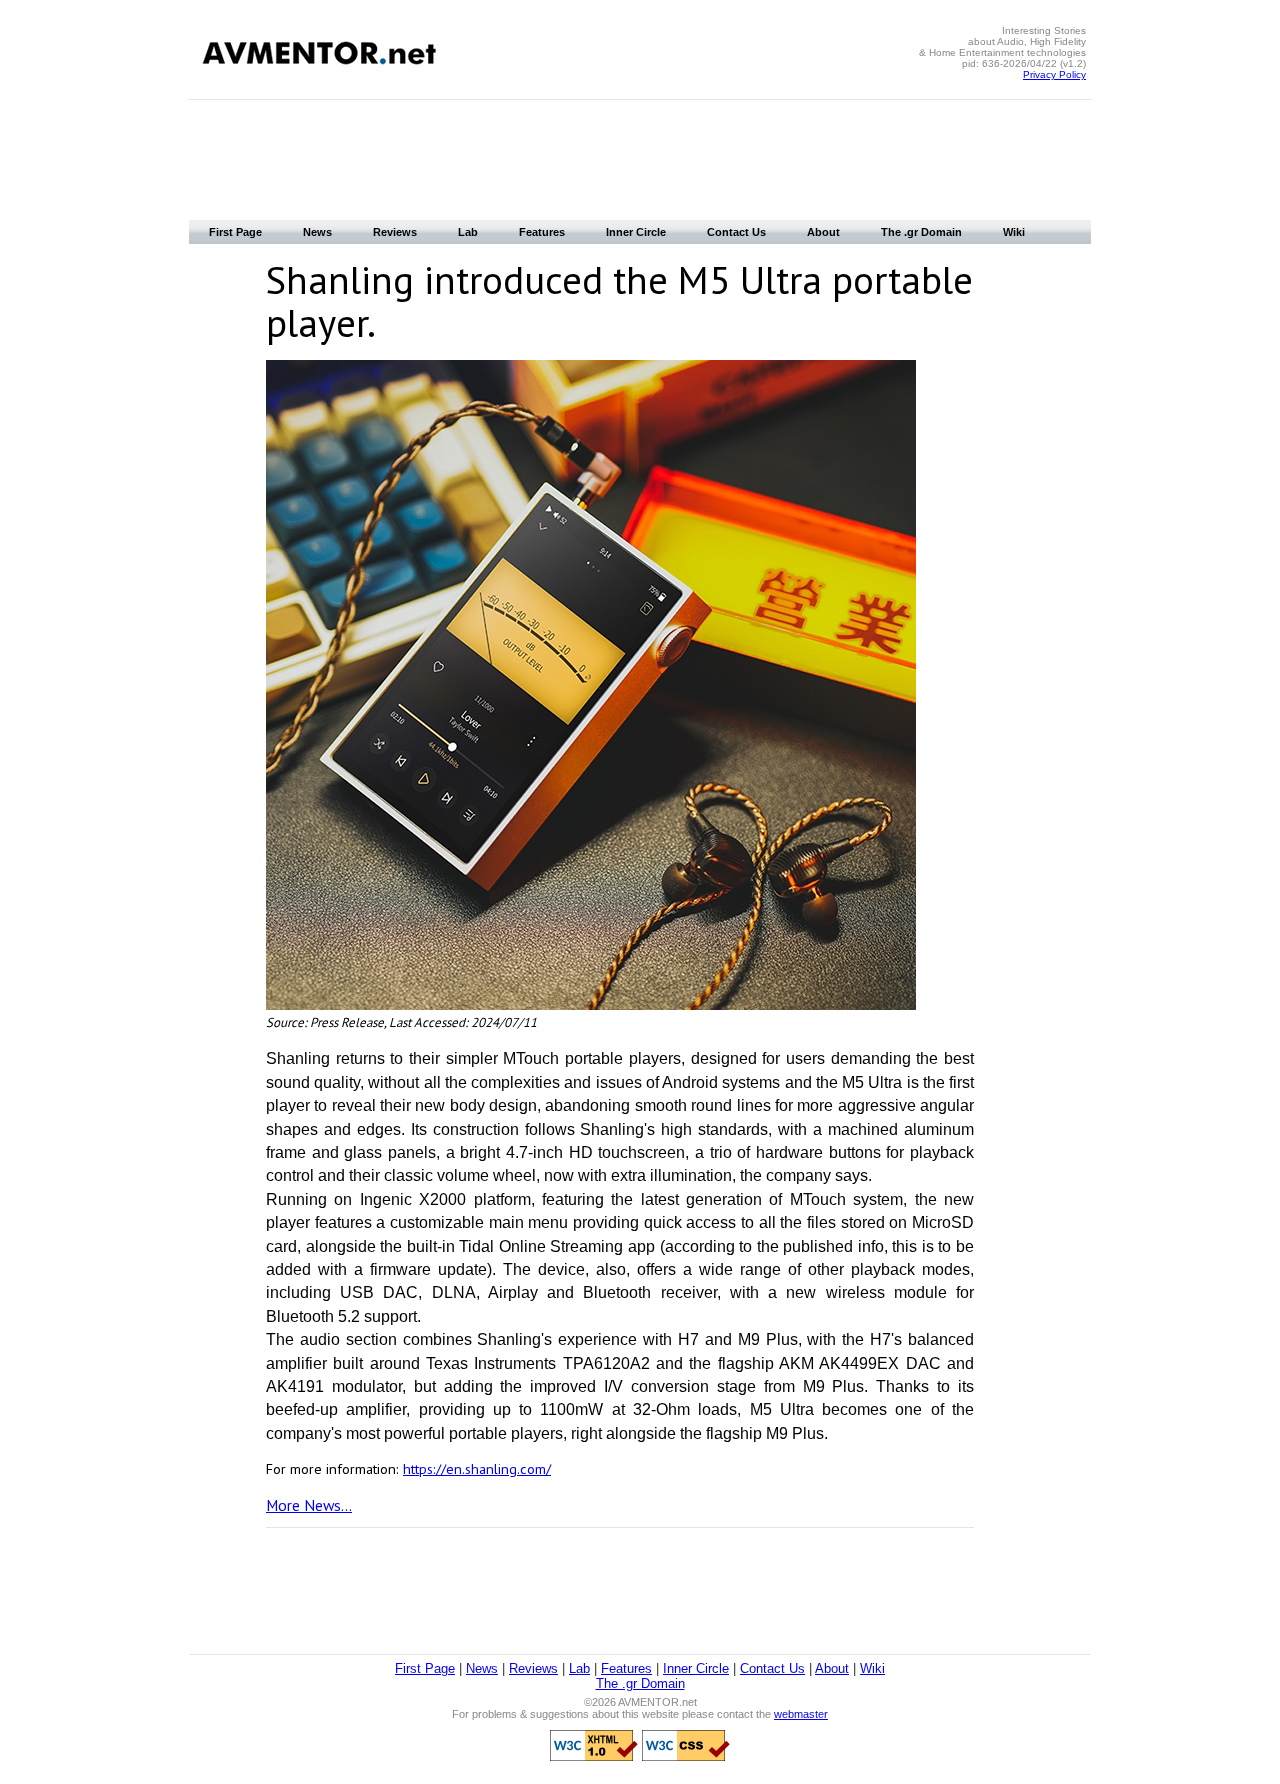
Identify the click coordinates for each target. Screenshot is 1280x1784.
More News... (309, 1505)
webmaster (801, 1714)
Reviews (395, 232)
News (317, 232)
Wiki (1014, 232)
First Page (235, 232)
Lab (468, 232)
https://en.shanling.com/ (477, 1468)
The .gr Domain (921, 232)
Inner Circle (636, 232)
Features (542, 232)
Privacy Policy (1054, 74)
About (823, 232)
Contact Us (736, 232)
